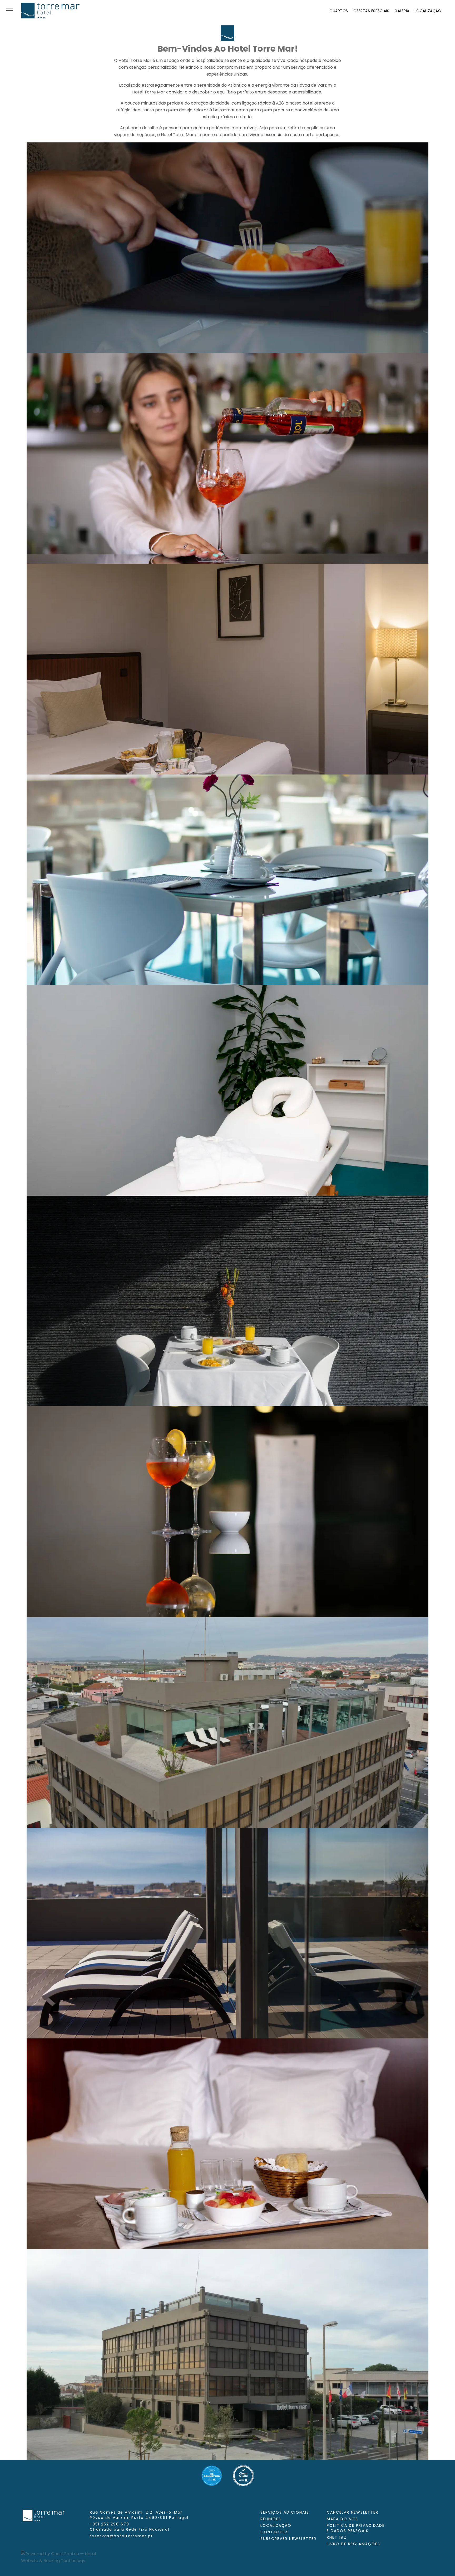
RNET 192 (337, 2537)
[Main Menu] (9, 11)
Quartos (339, 11)
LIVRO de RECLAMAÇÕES (353, 2544)
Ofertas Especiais (371, 11)
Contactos (275, 2532)
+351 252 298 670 (130, 2527)
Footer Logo (44, 2515)
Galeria (402, 11)
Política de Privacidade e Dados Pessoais (356, 2528)
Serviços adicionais (285, 2512)
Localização (428, 11)
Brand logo (50, 11)
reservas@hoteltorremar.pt (121, 2536)
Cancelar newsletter (353, 2512)
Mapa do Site (342, 2519)
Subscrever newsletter (288, 2539)
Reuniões (271, 2519)
